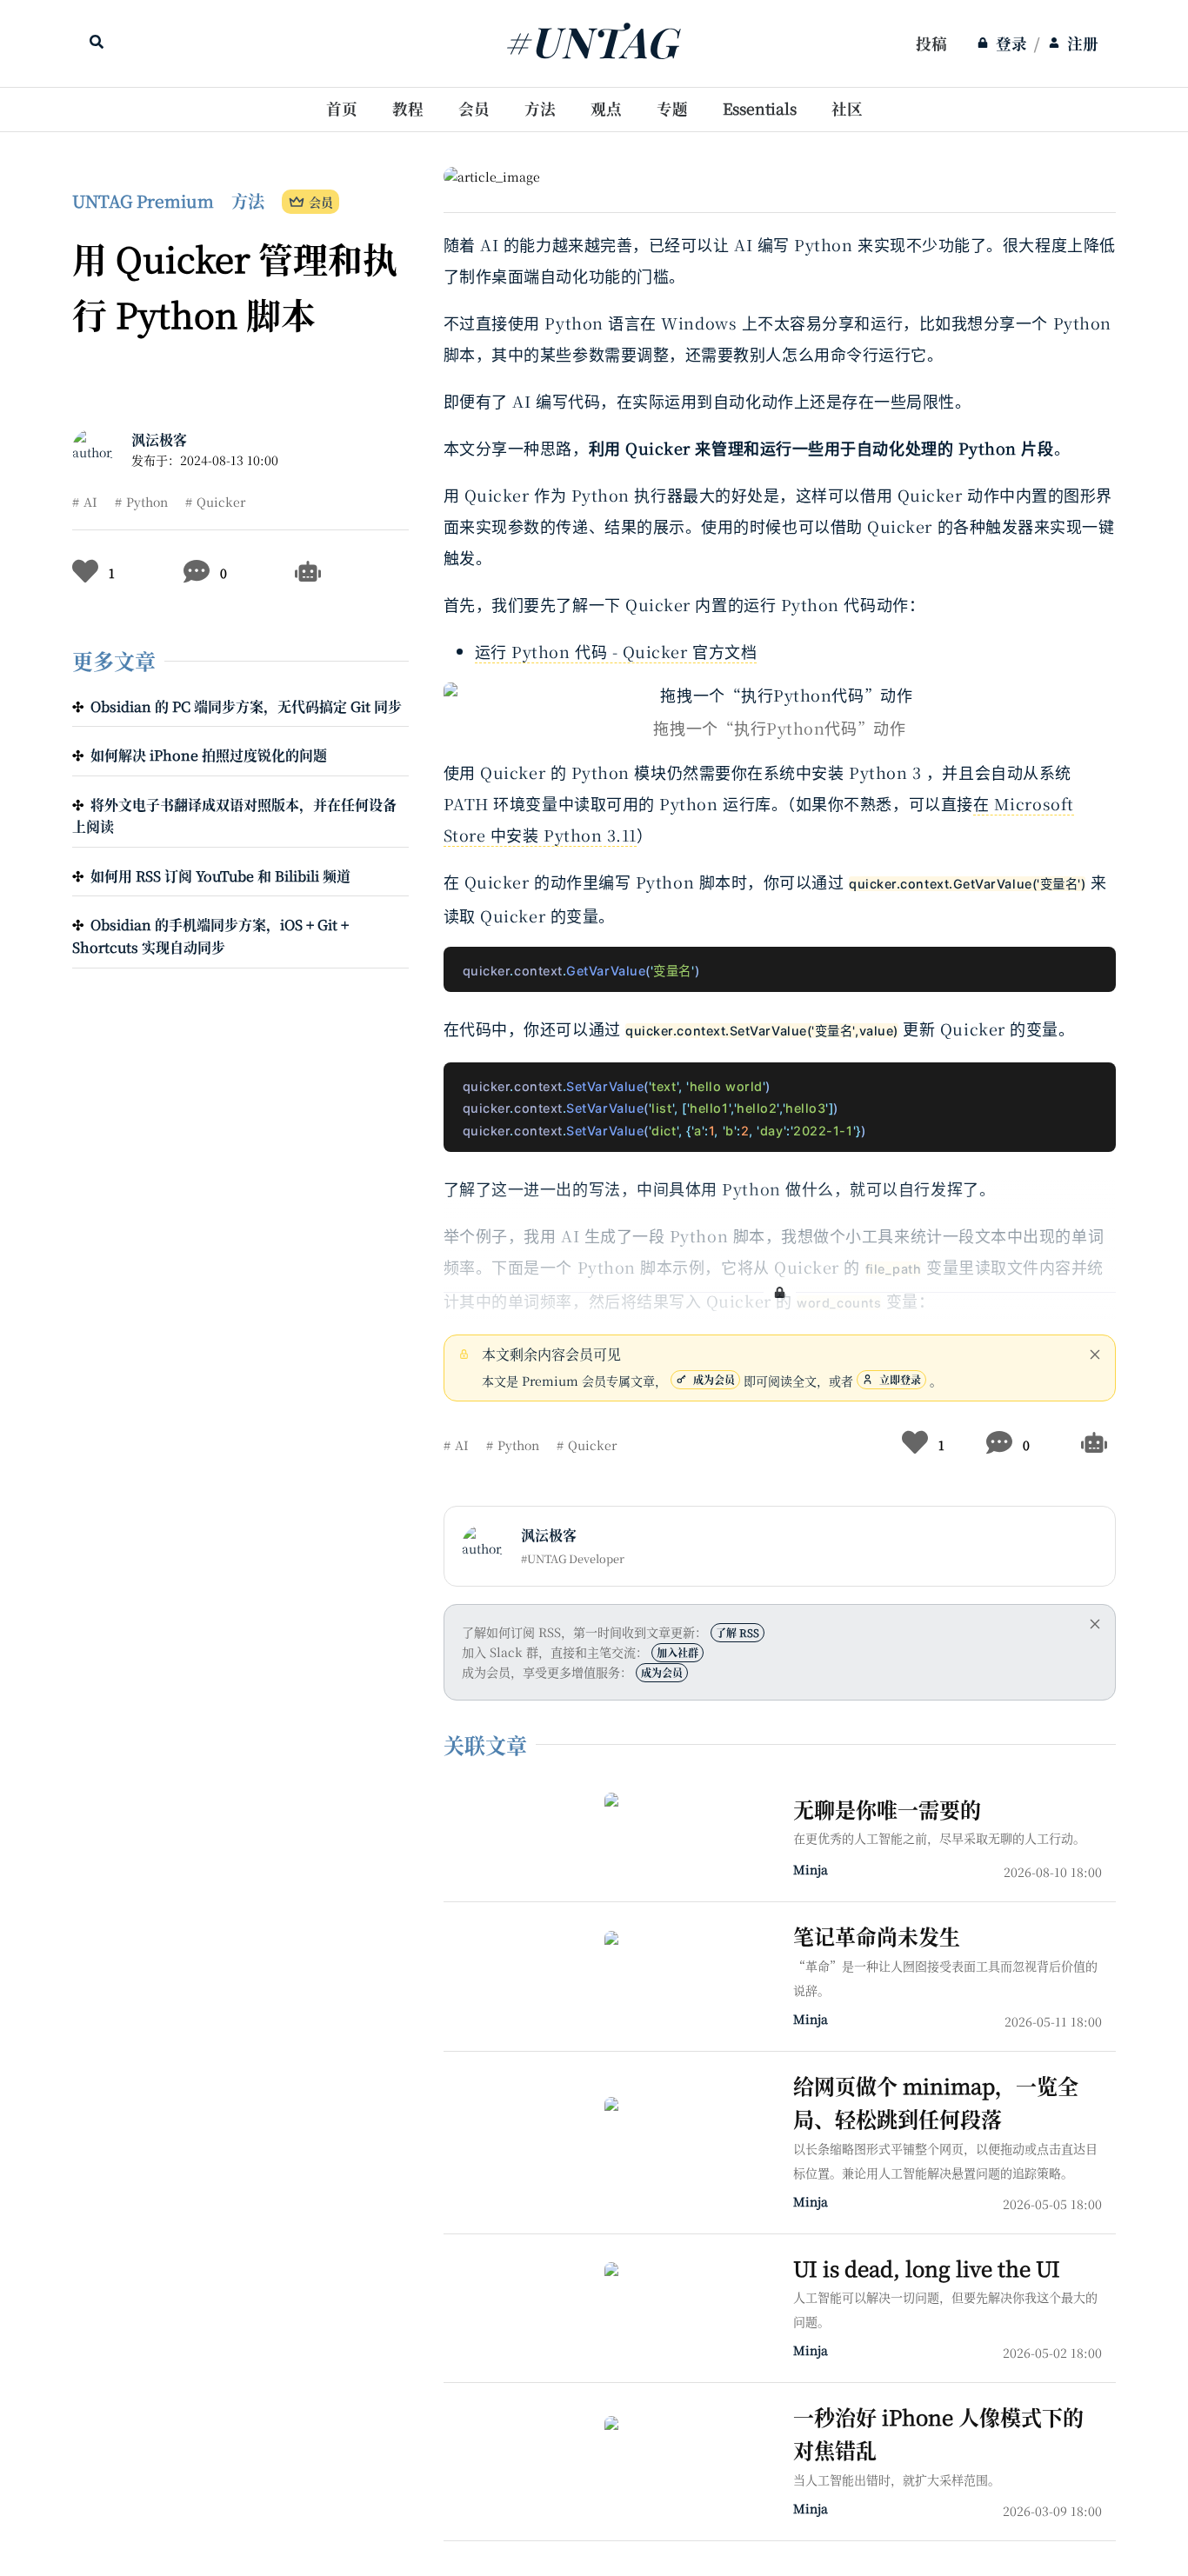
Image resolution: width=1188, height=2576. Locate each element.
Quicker (221, 502)
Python (147, 502)
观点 (606, 108)
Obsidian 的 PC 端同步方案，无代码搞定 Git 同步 (246, 706)
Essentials (760, 108)
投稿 (931, 43)
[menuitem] (931, 43)
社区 (847, 108)
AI (90, 502)
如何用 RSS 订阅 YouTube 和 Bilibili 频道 (220, 876)
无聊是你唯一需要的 (887, 1809)
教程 (408, 108)
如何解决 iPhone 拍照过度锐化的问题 (209, 755)
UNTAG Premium (143, 200)
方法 (540, 108)
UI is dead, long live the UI (927, 2268)
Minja (811, 1869)
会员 (474, 108)
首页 (342, 108)
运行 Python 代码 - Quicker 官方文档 (616, 651)
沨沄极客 (159, 439)
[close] (1095, 1355)
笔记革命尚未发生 (877, 1936)
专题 (672, 108)
